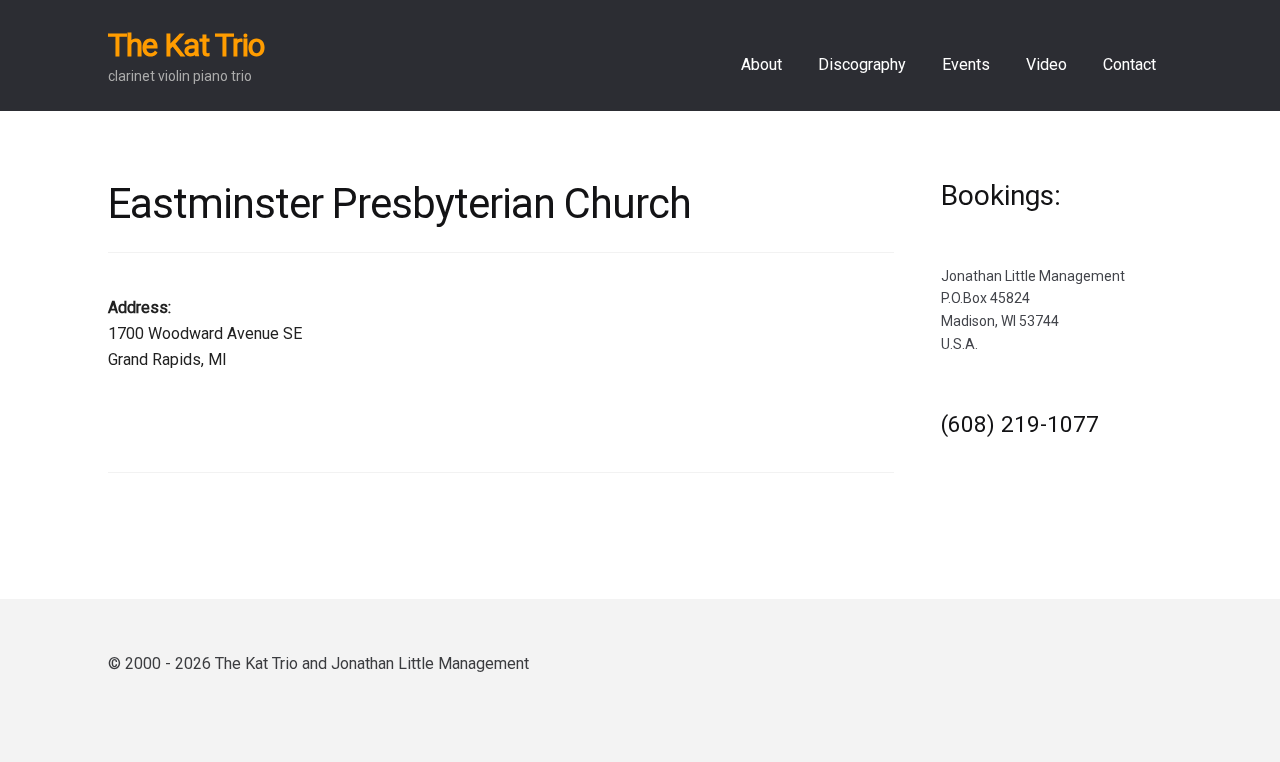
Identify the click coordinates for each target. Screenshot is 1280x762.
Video (1046, 64)
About (761, 64)
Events (966, 64)
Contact (1129, 64)
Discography (862, 64)
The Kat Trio (186, 45)
